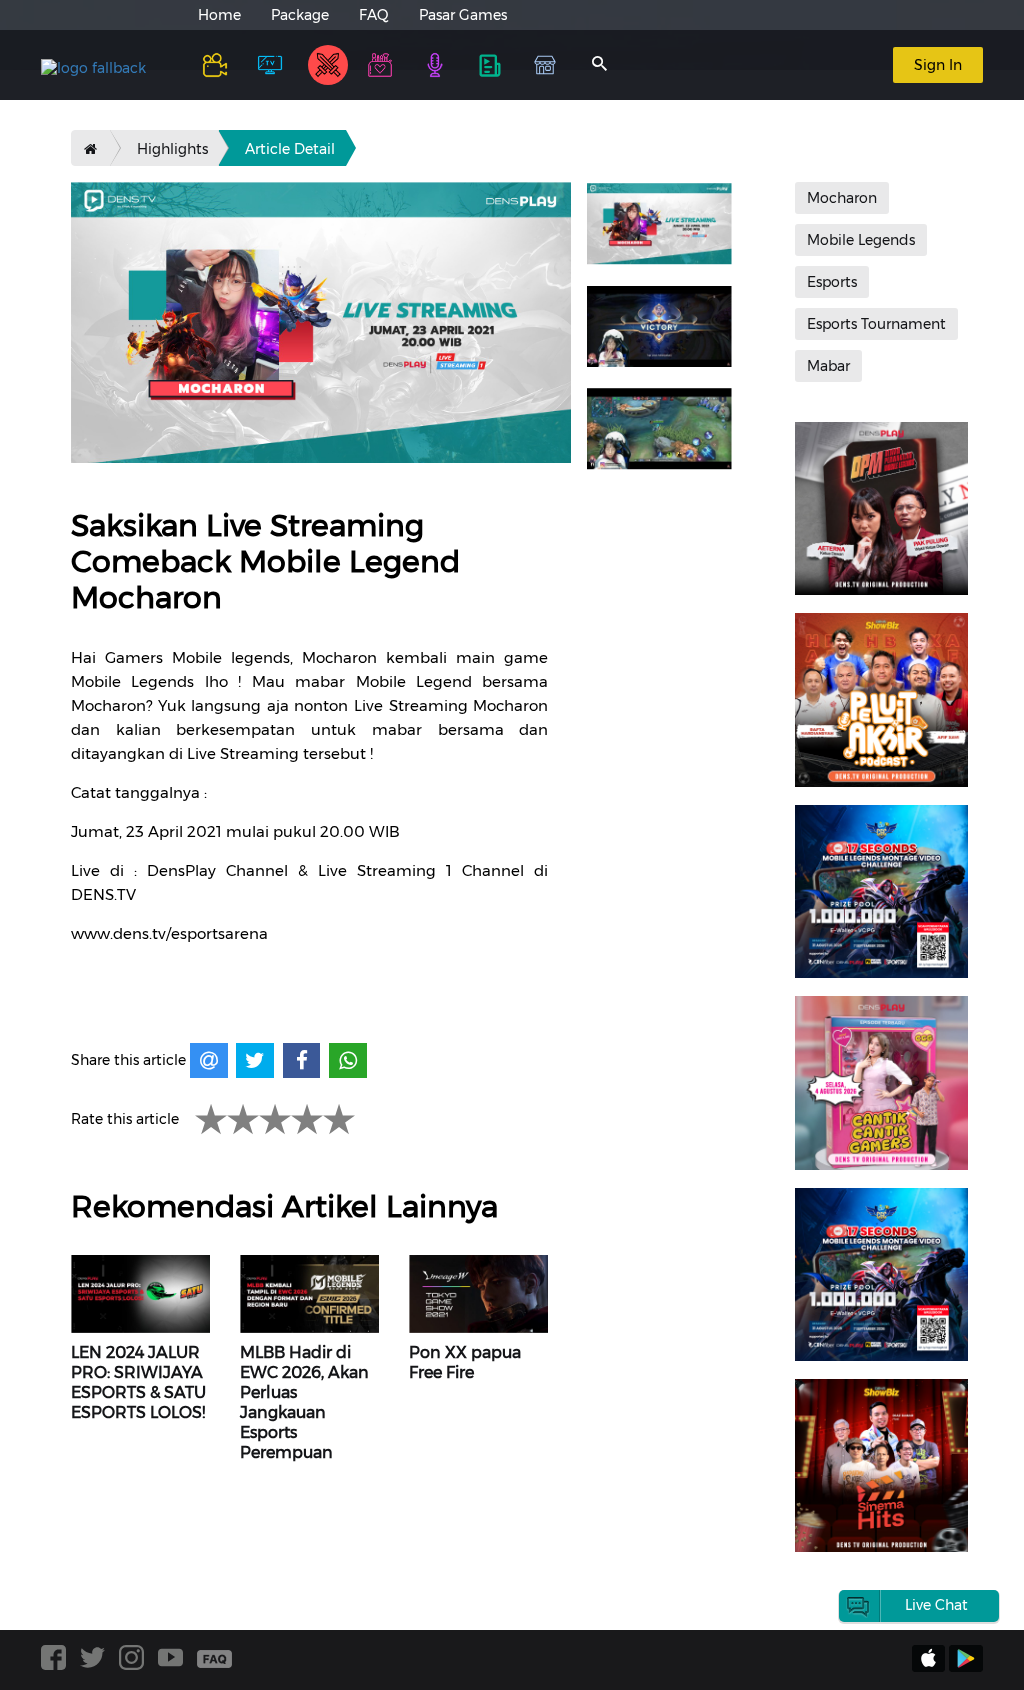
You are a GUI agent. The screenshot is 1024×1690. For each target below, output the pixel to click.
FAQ (374, 15)
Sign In (938, 65)
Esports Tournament (876, 324)
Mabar (828, 366)
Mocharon (842, 198)
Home (219, 15)
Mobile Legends (861, 240)
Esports (832, 282)
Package (300, 15)
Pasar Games (463, 15)
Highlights (172, 149)
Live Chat (936, 1605)
